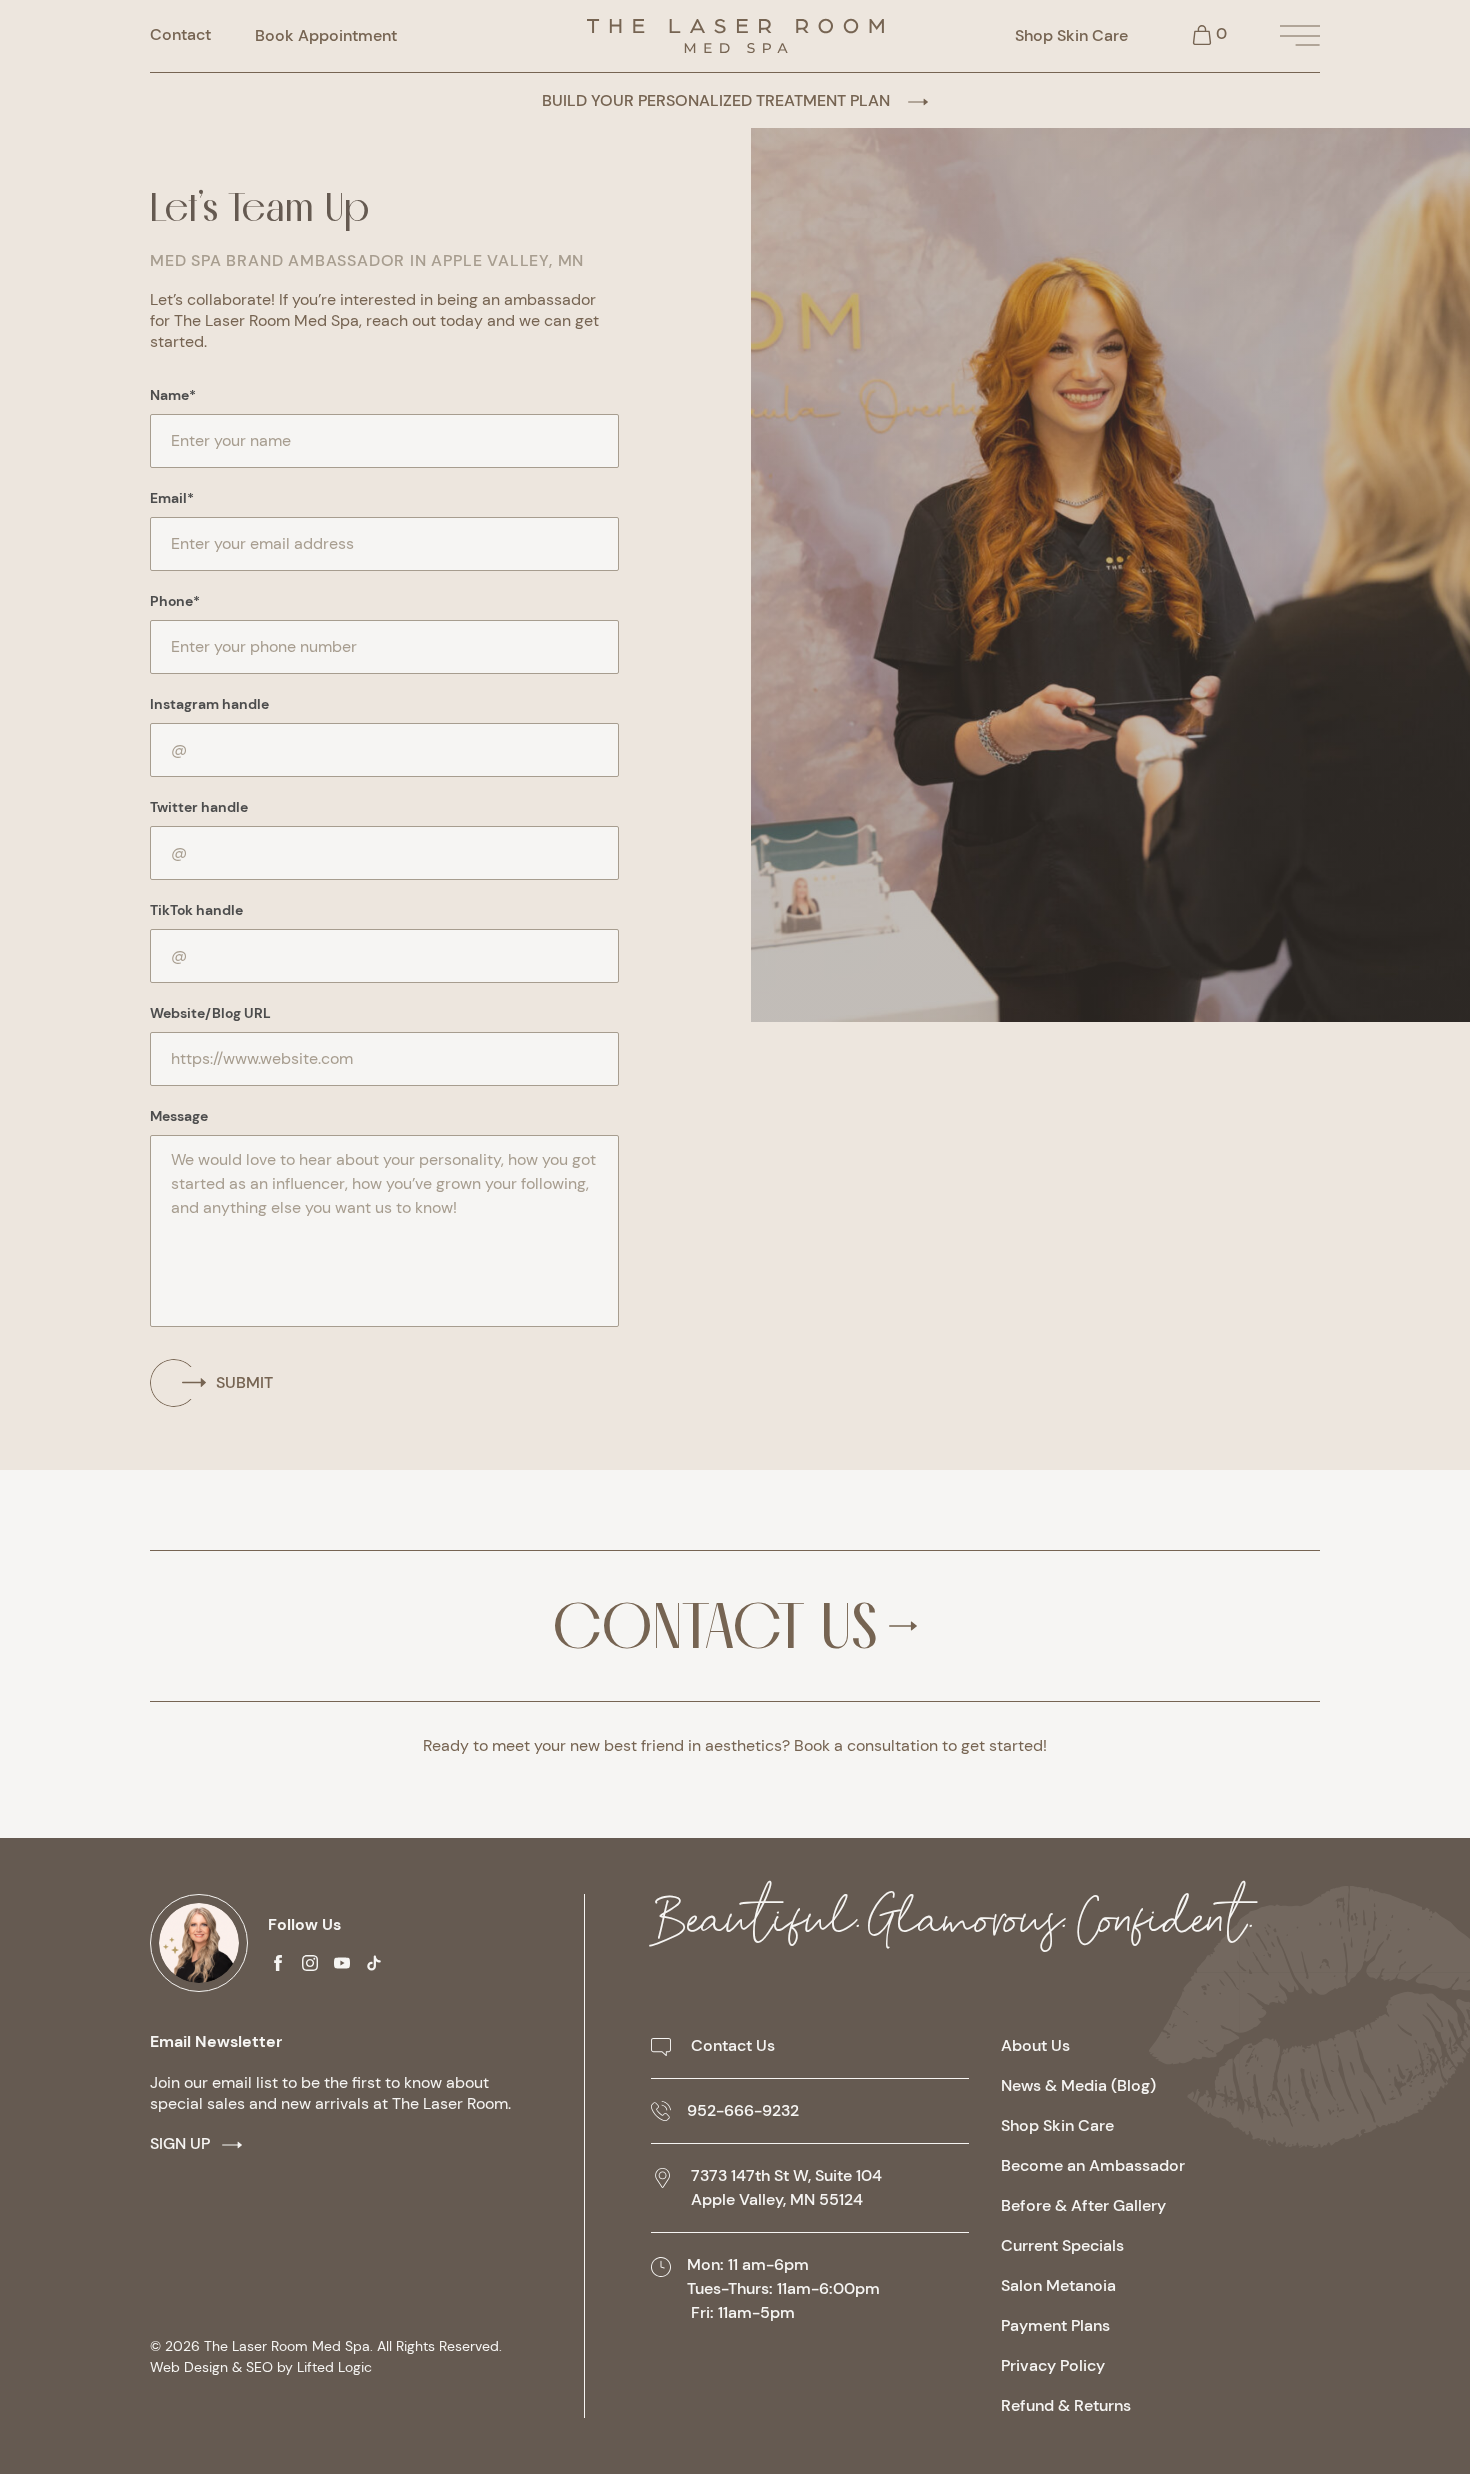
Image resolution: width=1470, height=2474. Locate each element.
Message (179, 1116)
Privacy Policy (1053, 2365)
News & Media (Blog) (1078, 2085)
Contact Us (715, 1626)
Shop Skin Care (1071, 35)
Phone (175, 601)
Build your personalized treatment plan (718, 100)
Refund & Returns (1066, 2405)
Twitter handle (199, 807)
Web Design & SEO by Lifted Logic (261, 2367)
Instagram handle (209, 704)
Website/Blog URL (210, 1013)
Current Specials (1062, 2245)
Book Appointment (326, 35)
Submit (244, 1382)
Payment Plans (1055, 2325)
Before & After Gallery (1083, 2205)
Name (173, 395)
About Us (1035, 2045)
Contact (180, 35)
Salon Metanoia (1058, 2285)
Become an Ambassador (1093, 2165)
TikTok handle (196, 910)
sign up (180, 2144)
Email (172, 498)
